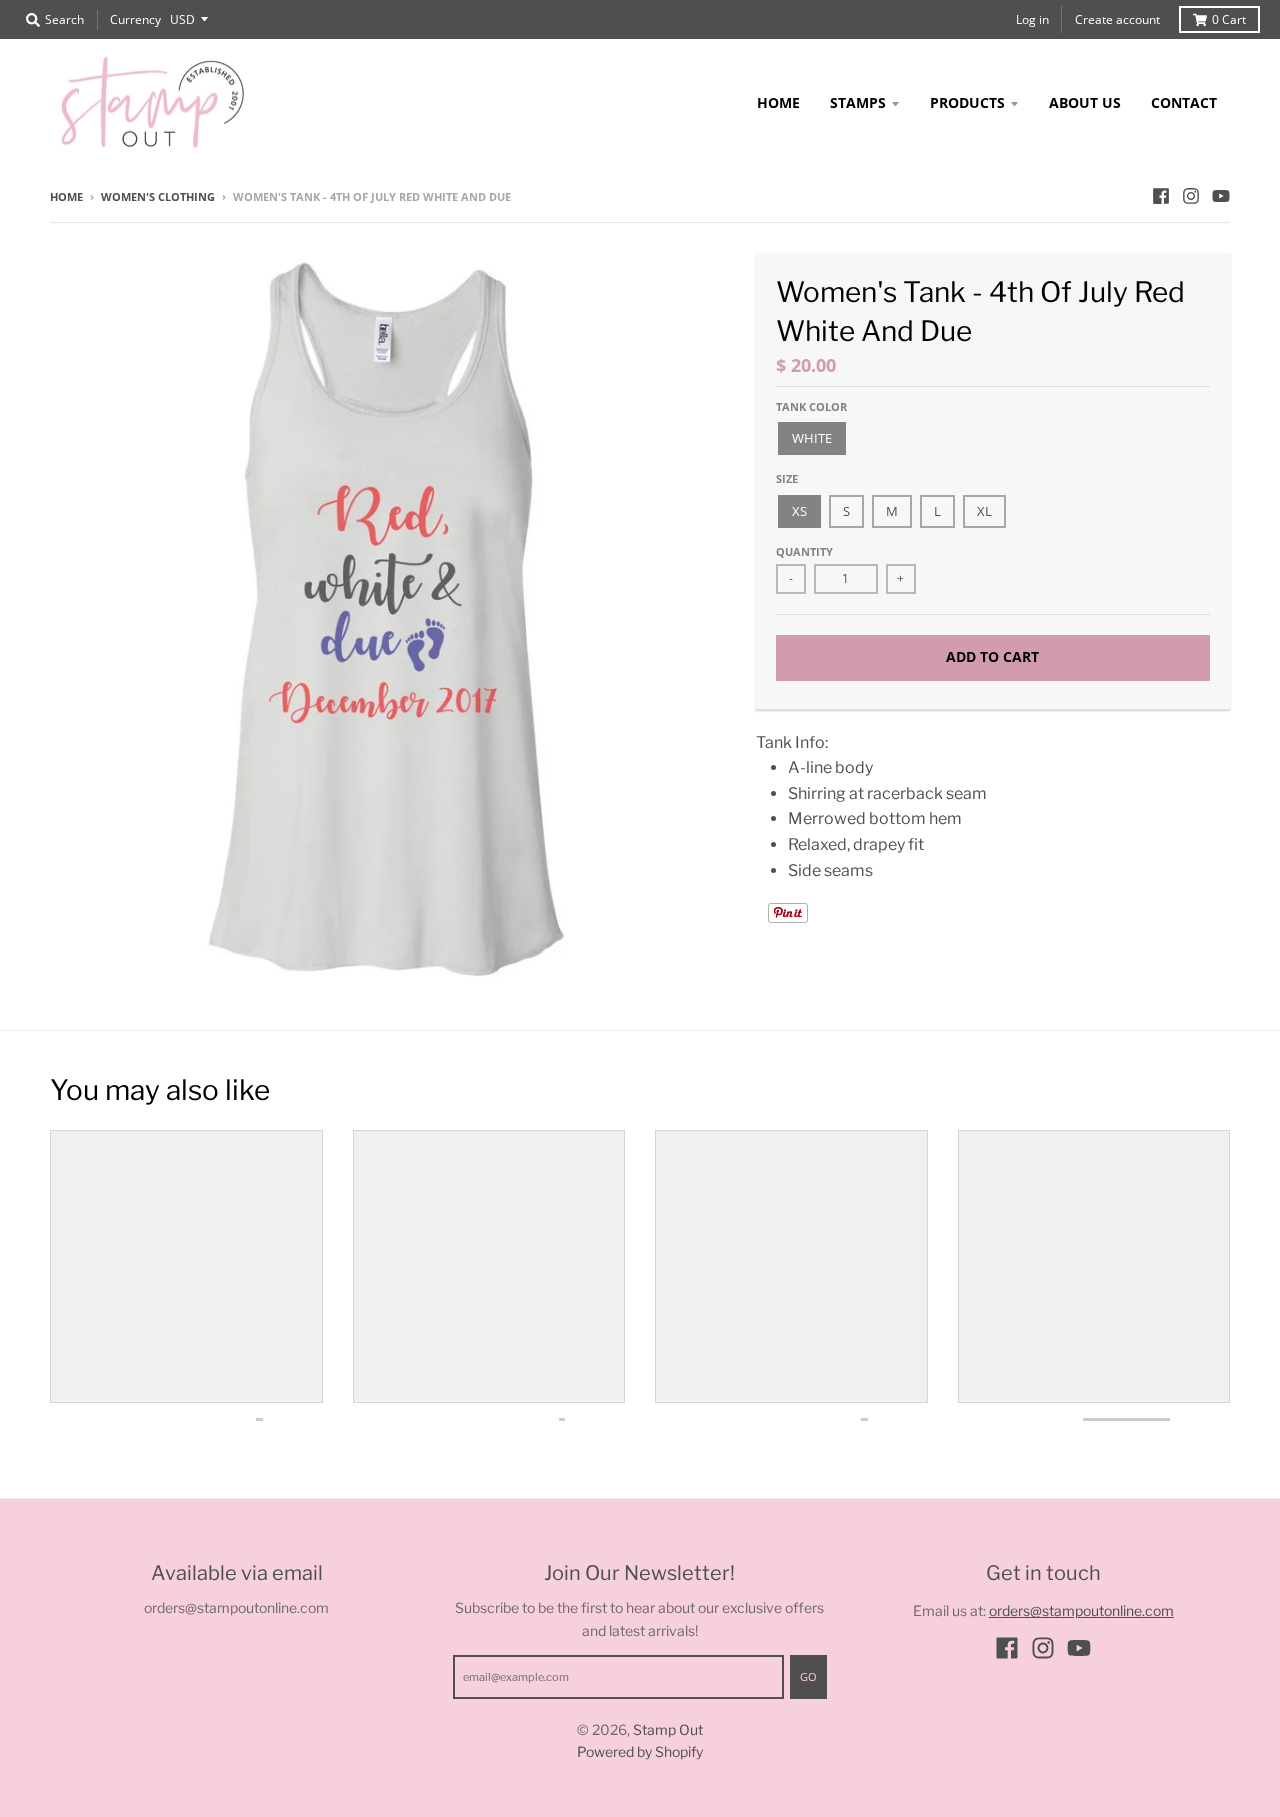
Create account (1117, 19)
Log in (1032, 19)
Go (808, 1676)
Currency (135, 19)
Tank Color (811, 406)
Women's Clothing (158, 196)
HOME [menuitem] (778, 102)
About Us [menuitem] (1085, 102)
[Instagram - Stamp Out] (1191, 196)
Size (787, 478)
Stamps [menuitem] (858, 102)
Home (66, 196)
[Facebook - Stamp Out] (1161, 196)
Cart (1229, 19)
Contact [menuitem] (1184, 102)
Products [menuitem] (967, 102)
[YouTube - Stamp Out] (1221, 196)
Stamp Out (668, 1729)
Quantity (804, 551)
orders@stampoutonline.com (1081, 1610)
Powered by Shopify (640, 1751)
